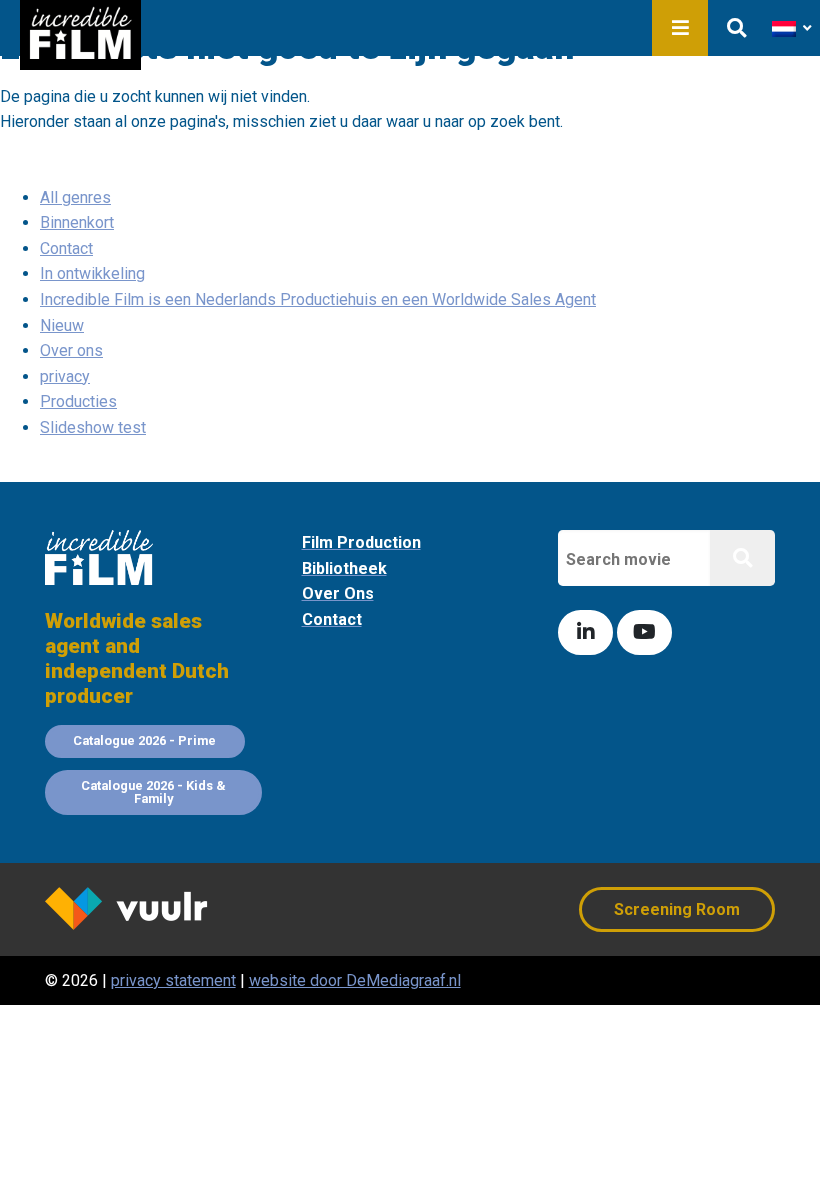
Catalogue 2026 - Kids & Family (153, 792)
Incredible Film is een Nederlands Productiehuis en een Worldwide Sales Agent (318, 299)
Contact (66, 248)
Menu (680, 28)
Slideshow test (93, 427)
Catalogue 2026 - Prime (144, 740)
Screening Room (677, 909)
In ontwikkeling (92, 273)
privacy (65, 376)
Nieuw (62, 325)
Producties (78, 401)
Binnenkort (77, 222)
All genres (75, 197)
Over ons (71, 350)
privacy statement (173, 980)
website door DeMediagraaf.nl (355, 980)
